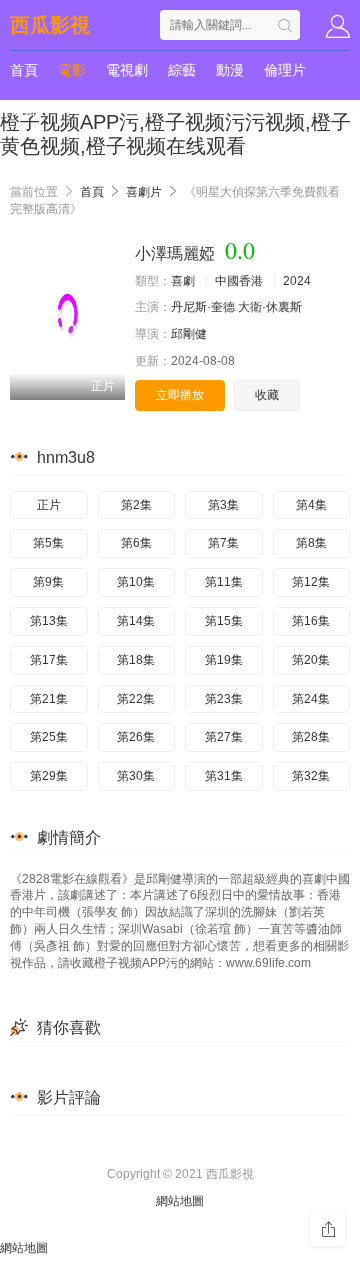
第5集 (48, 543)
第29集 (49, 776)
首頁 (24, 70)
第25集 (49, 737)
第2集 (136, 505)
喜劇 (183, 281)
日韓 (24, 110)
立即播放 (180, 395)
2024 (297, 281)
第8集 (311, 543)
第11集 (224, 582)
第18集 (136, 660)
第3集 (223, 505)
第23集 (224, 699)
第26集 (136, 737)
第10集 (136, 582)
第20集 (311, 660)
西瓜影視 (50, 25)
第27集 (224, 737)
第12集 (311, 582)
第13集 (49, 621)
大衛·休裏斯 (270, 307)
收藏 (267, 395)
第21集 (49, 699)
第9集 (48, 582)
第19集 (224, 660)
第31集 (224, 776)
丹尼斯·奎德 (203, 307)
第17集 (49, 660)
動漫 (230, 70)
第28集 (311, 737)
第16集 (311, 621)
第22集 (136, 699)
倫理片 (285, 70)
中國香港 (239, 281)
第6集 (136, 543)
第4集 (311, 505)
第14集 (136, 621)
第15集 (224, 621)
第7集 (223, 543)
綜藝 (182, 70)
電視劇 (127, 70)
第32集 (311, 776)
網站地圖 (180, 1201)
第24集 (311, 699)
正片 (49, 505)
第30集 (136, 776)
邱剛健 (189, 334)
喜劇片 (144, 192)
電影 (72, 70)
